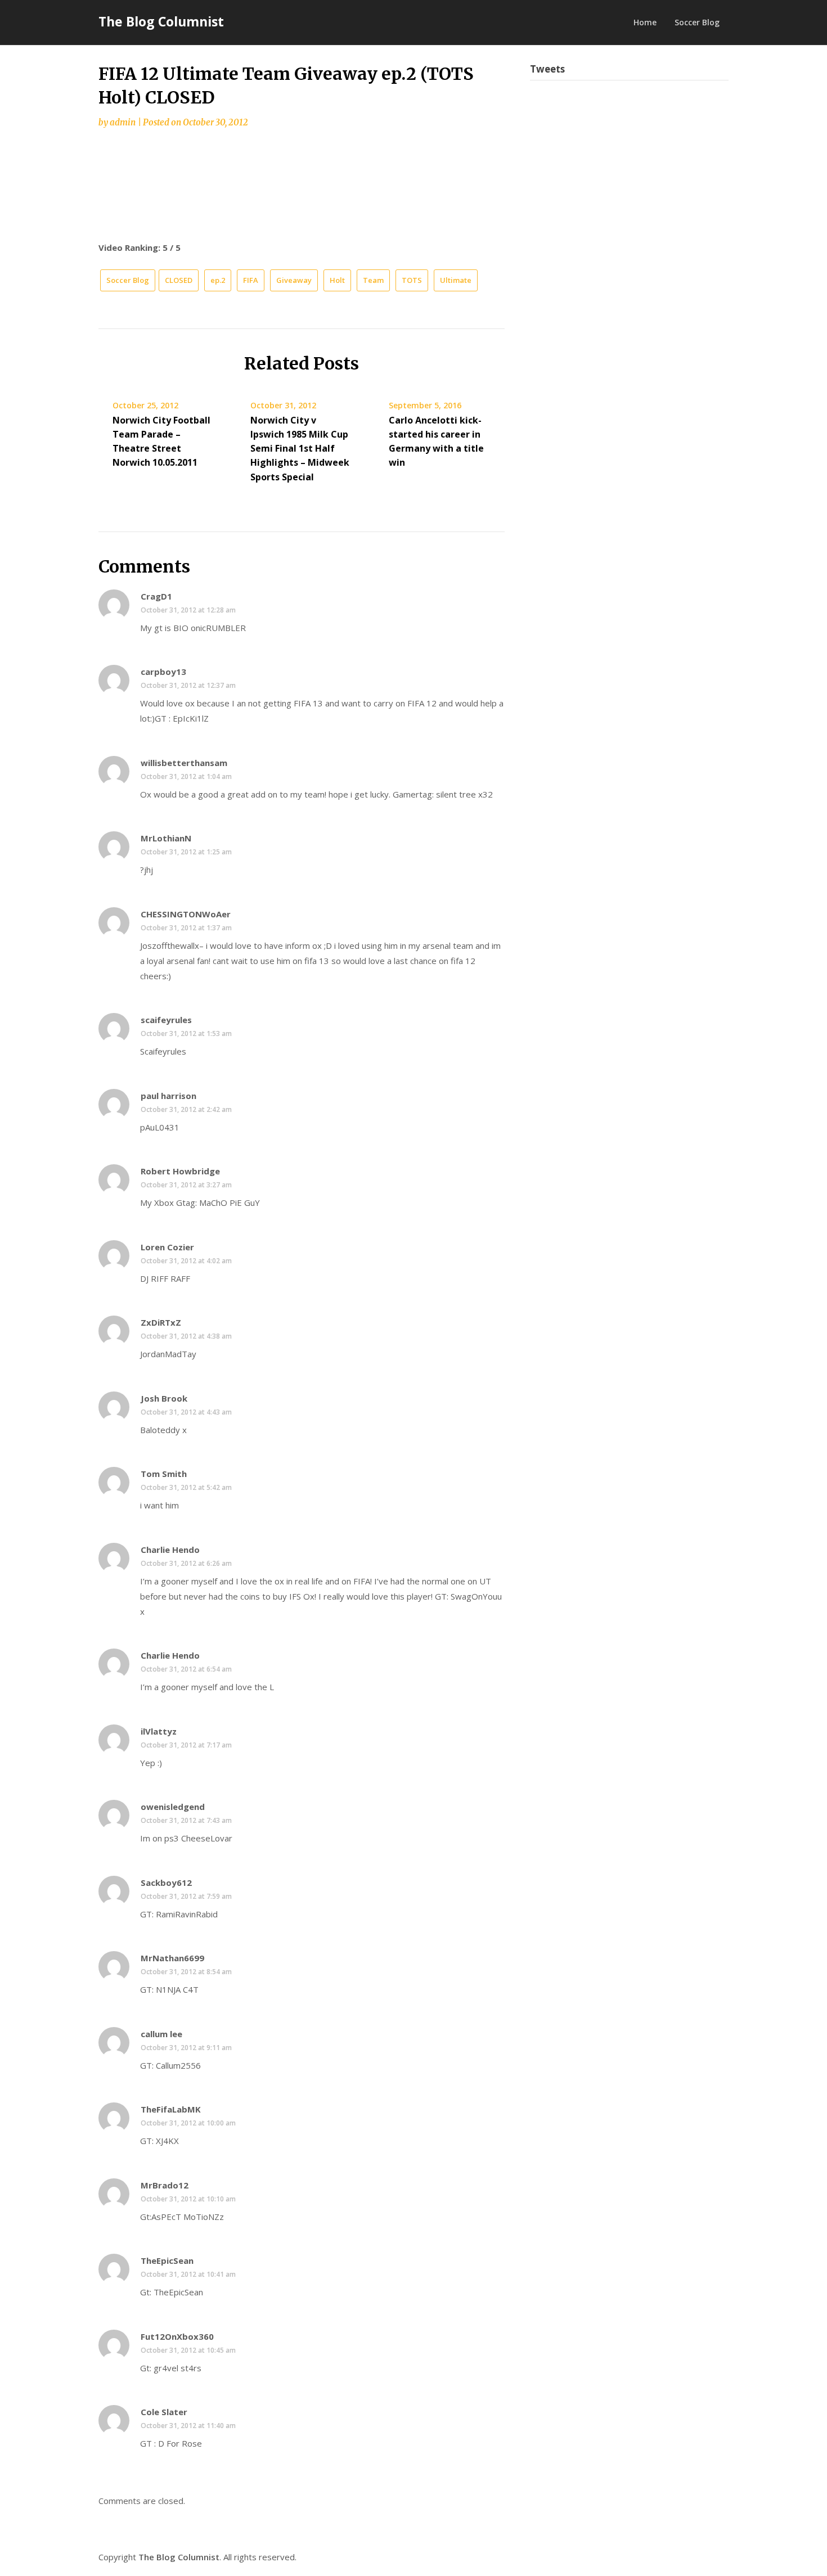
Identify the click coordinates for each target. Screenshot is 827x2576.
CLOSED (179, 280)
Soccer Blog (697, 22)
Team (373, 280)
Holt (337, 280)
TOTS (412, 280)
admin (123, 122)
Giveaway (294, 280)
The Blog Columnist (161, 21)
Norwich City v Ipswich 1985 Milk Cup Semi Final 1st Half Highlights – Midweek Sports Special (300, 449)
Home (645, 22)
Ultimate (456, 280)
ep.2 (218, 280)
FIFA (251, 280)
